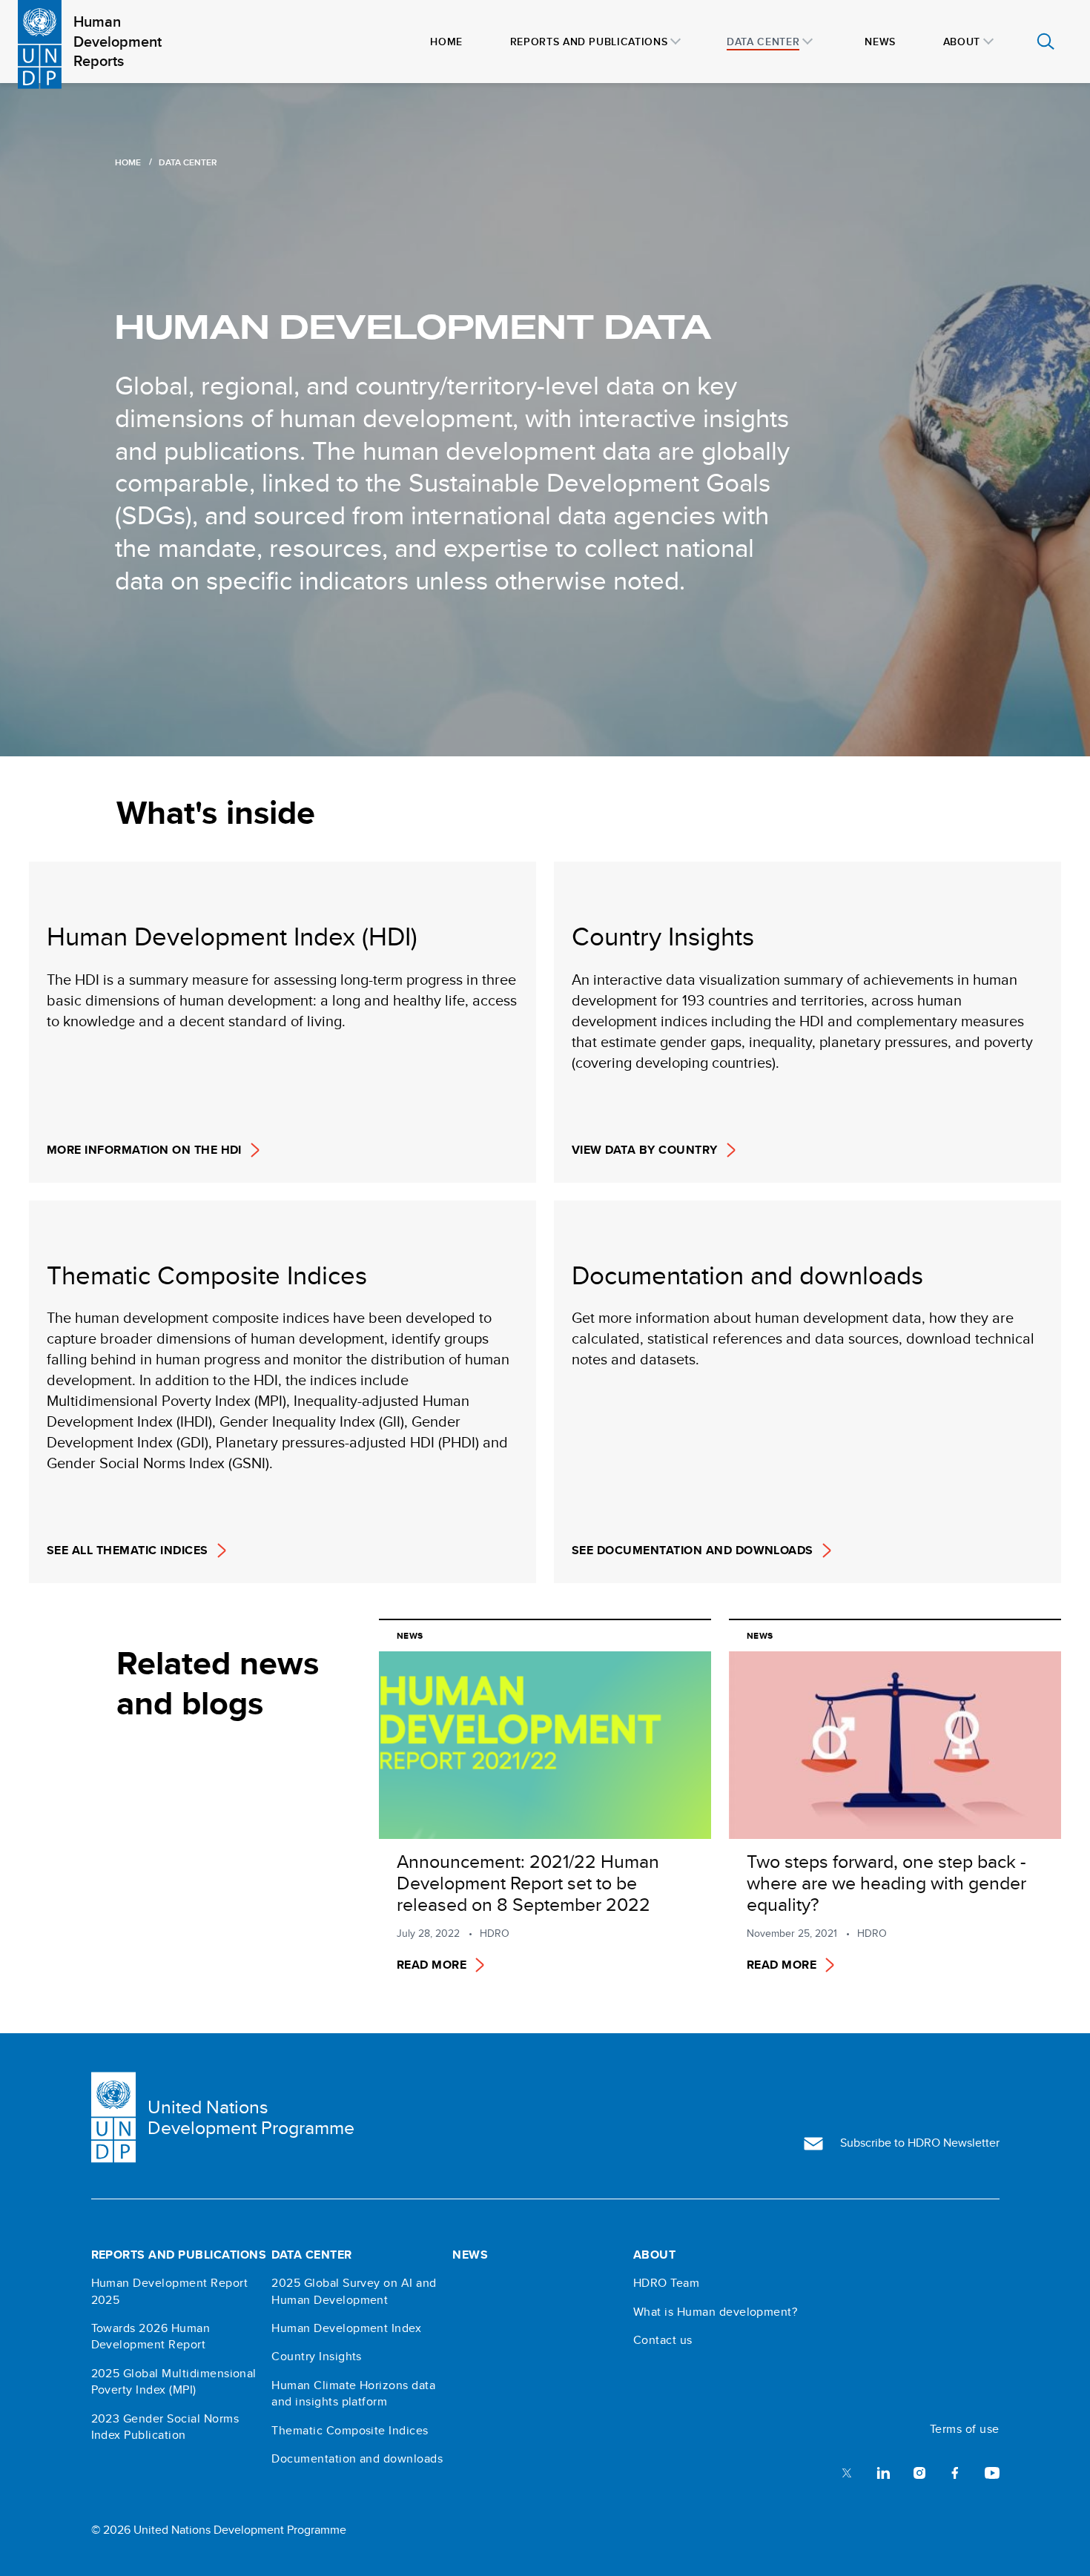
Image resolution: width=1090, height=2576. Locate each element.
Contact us (663, 2340)
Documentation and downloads (357, 2459)
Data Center (311, 2255)
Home (128, 162)
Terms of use (965, 2429)
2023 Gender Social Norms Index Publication (165, 2427)
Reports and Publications (179, 2255)
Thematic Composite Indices (350, 2431)
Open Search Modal (1046, 42)
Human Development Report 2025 (170, 2291)
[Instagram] (919, 2472)
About (654, 2255)
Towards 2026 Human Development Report (151, 2336)
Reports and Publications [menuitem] (589, 42)
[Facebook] (955, 2472)
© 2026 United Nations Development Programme (219, 2530)
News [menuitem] (880, 42)
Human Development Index (346, 2328)
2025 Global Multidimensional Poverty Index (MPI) (174, 2382)
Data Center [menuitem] (763, 42)
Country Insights (317, 2357)
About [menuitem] (962, 42)
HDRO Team (666, 2283)
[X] (847, 2472)
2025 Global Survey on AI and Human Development (354, 2291)
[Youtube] (992, 2472)
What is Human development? (715, 2312)
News (470, 2255)
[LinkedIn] (883, 2472)
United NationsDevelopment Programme (251, 2118)
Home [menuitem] (446, 42)
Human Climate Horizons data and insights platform (353, 2394)
